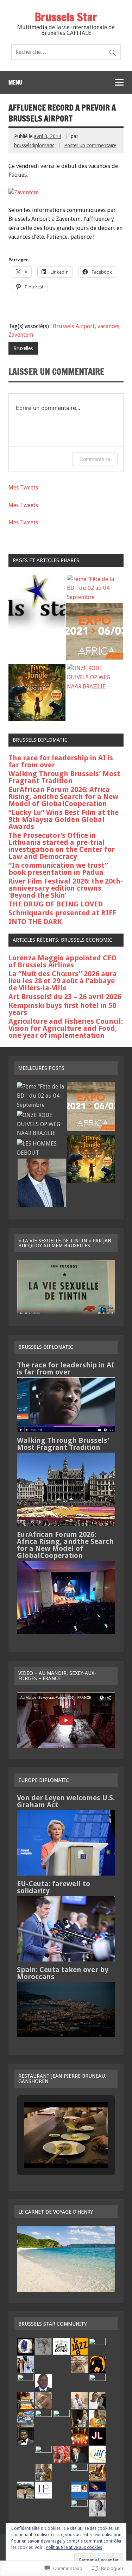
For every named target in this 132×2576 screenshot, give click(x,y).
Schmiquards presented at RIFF (62, 913)
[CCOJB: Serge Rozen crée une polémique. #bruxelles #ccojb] (42, 1184)
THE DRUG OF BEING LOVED (56, 904)
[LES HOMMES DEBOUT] (41, 1148)
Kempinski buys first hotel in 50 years (62, 1009)
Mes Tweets (23, 488)
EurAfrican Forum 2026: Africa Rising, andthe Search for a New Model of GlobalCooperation (63, 797)
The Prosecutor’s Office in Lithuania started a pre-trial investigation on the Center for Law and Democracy (62, 846)
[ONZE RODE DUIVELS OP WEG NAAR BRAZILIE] (95, 677)
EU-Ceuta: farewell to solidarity (54, 1887)
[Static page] (37, 604)
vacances (108, 326)
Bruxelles (23, 348)
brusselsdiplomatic (34, 145)
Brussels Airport (74, 326)
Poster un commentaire (90, 145)
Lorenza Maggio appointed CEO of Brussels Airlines (62, 961)
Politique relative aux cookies (74, 2547)
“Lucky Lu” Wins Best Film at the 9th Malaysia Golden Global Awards (64, 819)
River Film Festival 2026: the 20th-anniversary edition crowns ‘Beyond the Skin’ (66, 888)
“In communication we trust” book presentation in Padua (58, 869)
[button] (50, 2149)
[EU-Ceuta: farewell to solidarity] (66, 1960)
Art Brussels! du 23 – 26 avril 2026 (65, 997)
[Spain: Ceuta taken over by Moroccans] (66, 2035)
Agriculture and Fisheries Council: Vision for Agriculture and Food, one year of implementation (66, 1028)
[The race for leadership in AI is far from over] (66, 1430)
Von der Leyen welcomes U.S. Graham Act (66, 1801)
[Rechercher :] (66, 52)
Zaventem (21, 335)
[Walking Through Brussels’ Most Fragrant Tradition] (66, 1524)
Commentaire (95, 459)
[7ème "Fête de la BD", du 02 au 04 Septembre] (95, 588)
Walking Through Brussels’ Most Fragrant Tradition (64, 777)
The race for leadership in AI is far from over (61, 761)
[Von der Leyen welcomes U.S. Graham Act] (66, 1874)
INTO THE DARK (35, 922)
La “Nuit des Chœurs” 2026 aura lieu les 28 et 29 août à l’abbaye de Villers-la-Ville (63, 981)
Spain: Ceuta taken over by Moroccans (63, 1973)
